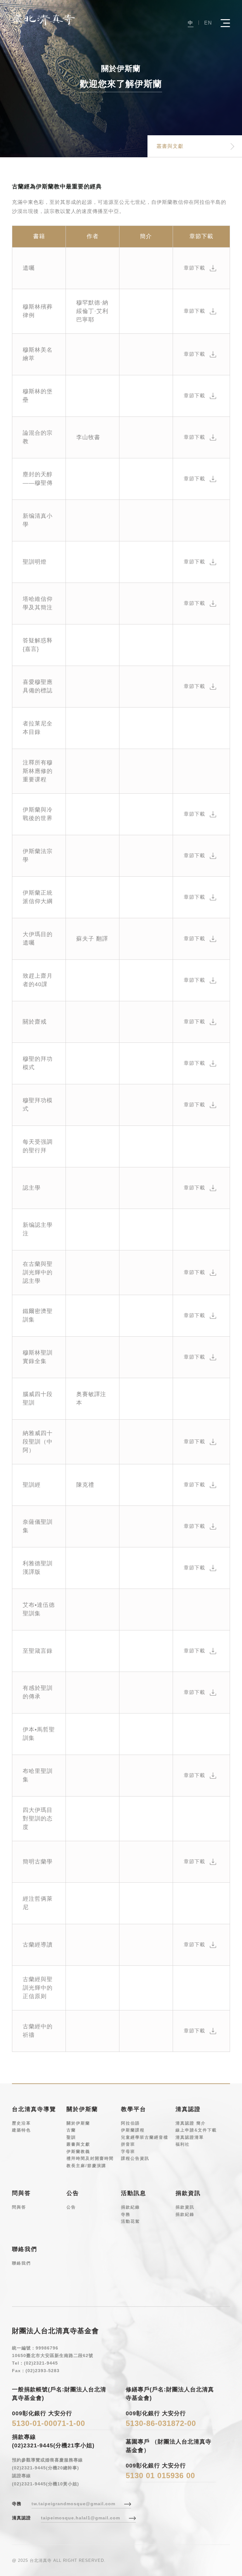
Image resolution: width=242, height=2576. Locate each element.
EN (208, 23)
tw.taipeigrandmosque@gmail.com (73, 2504)
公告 (71, 2207)
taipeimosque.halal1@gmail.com (81, 2518)
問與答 (19, 2207)
